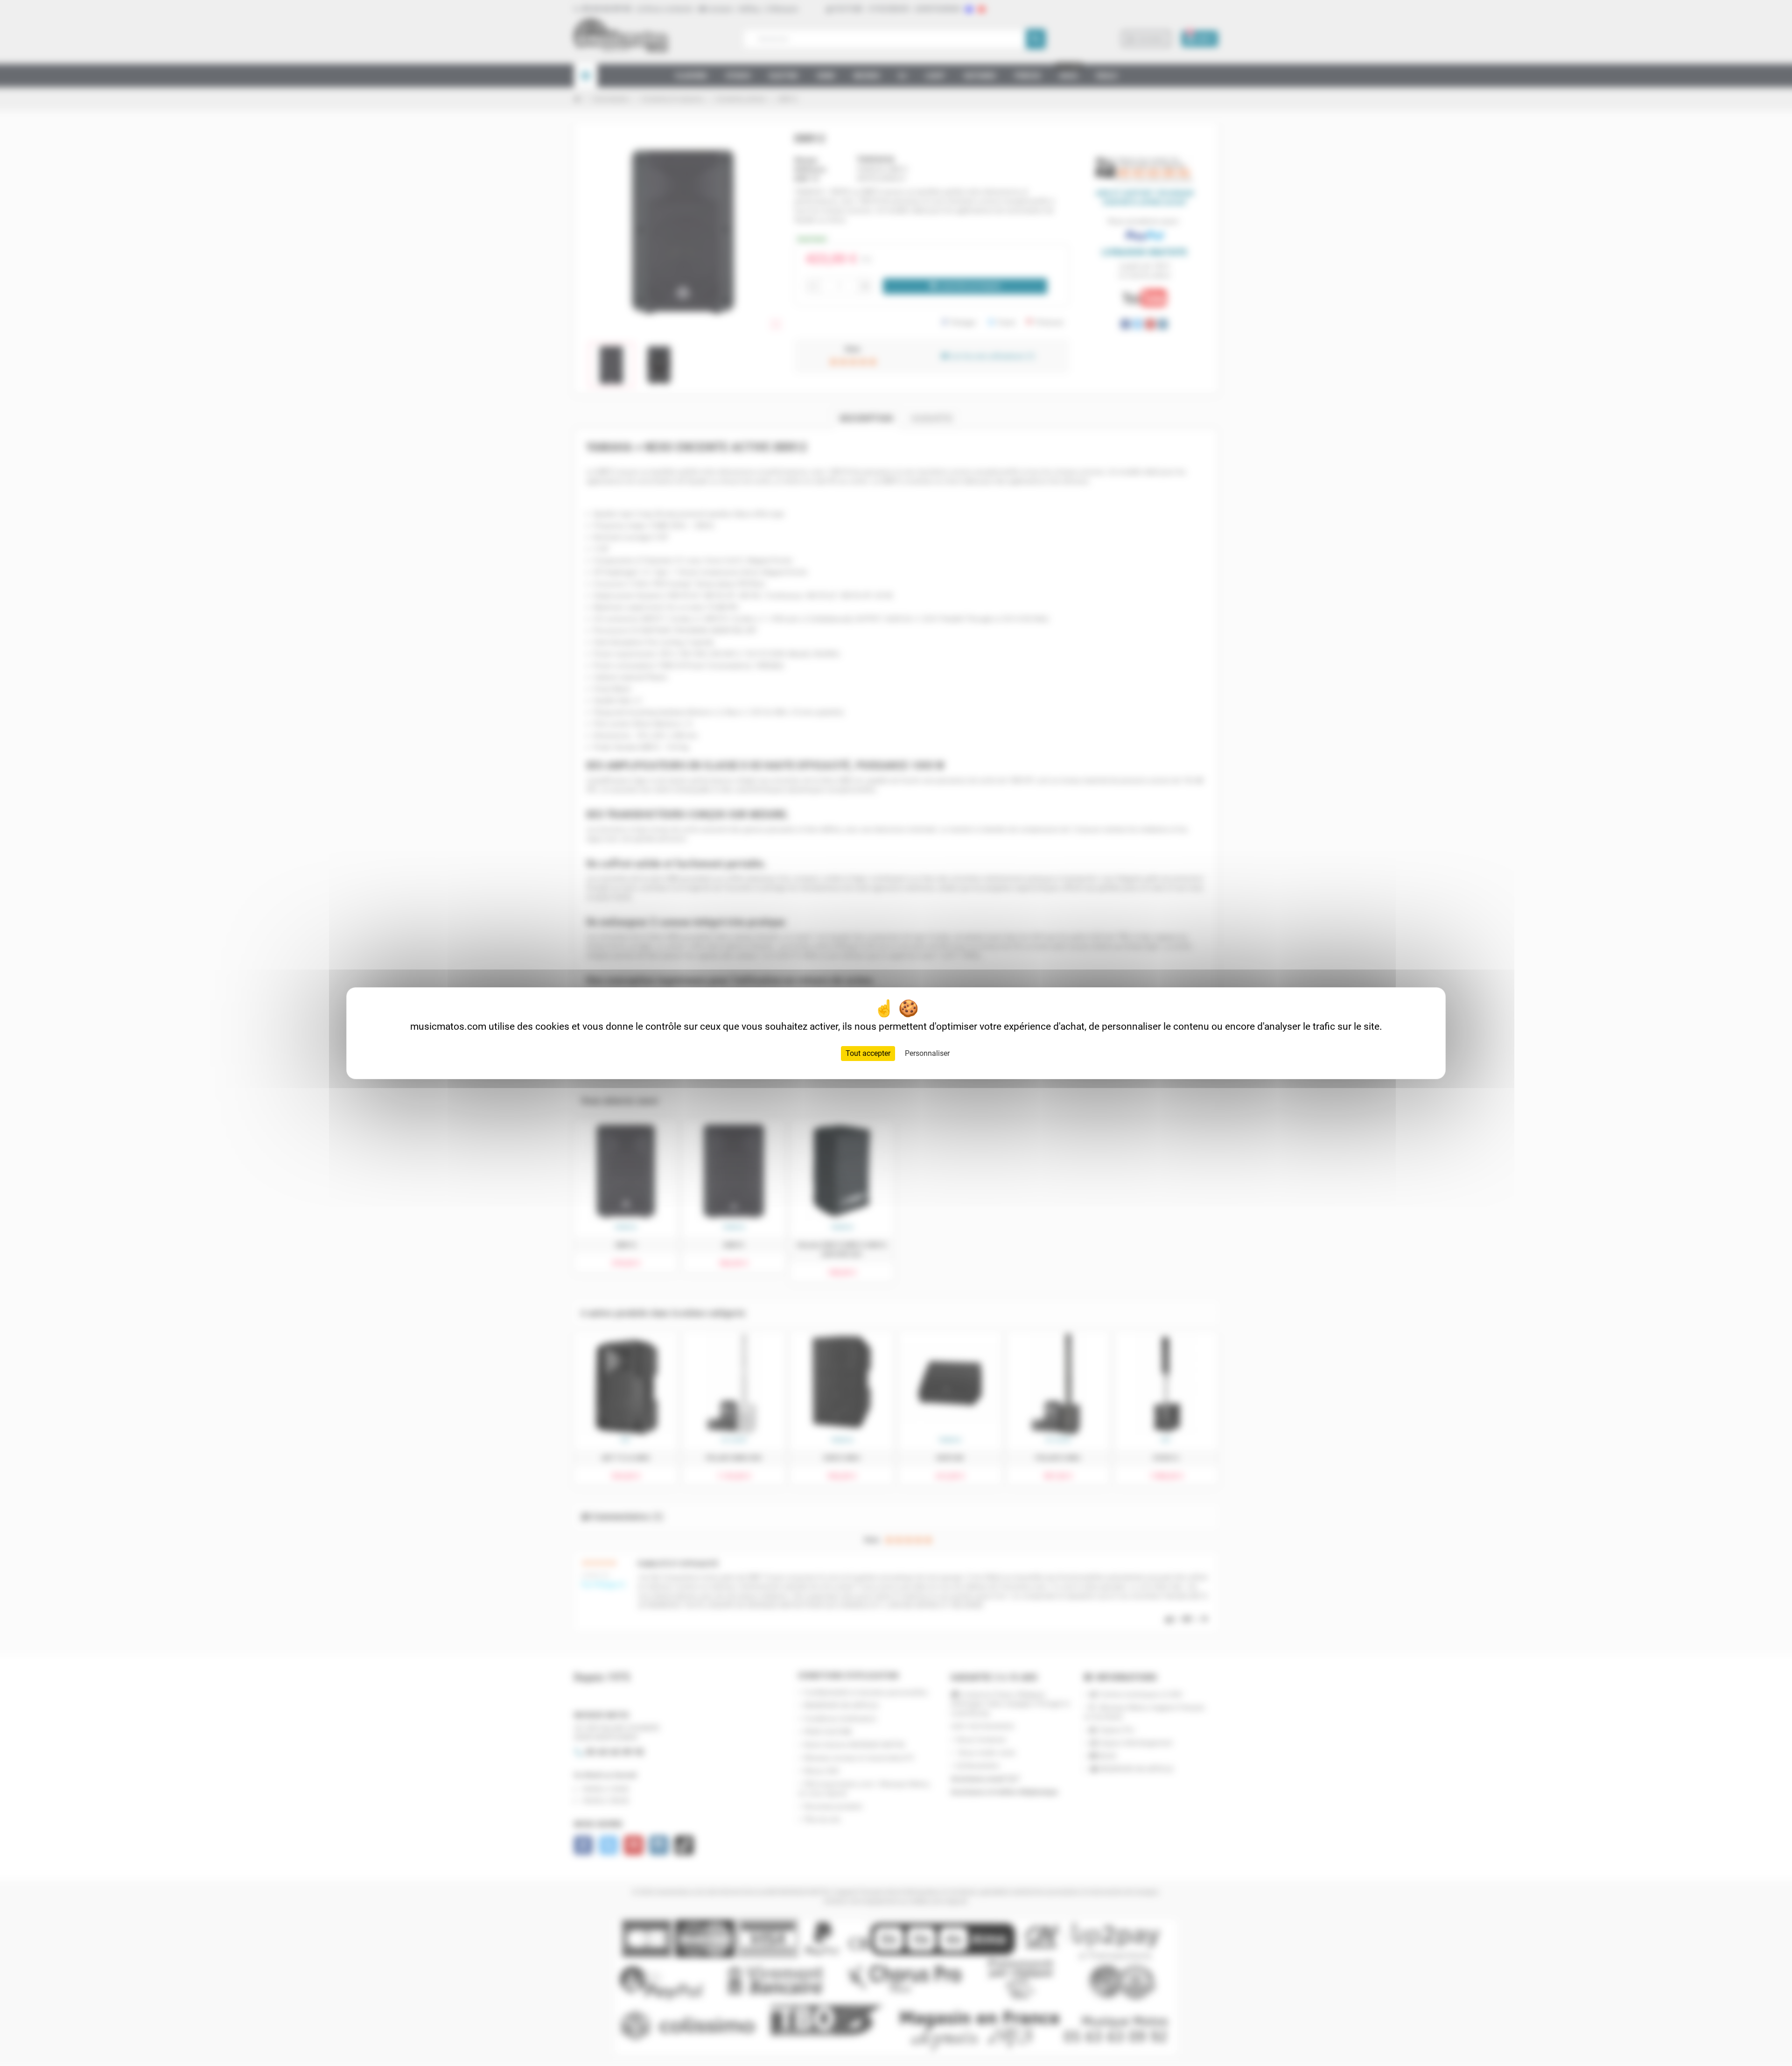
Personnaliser (927, 1053)
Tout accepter (868, 1053)
